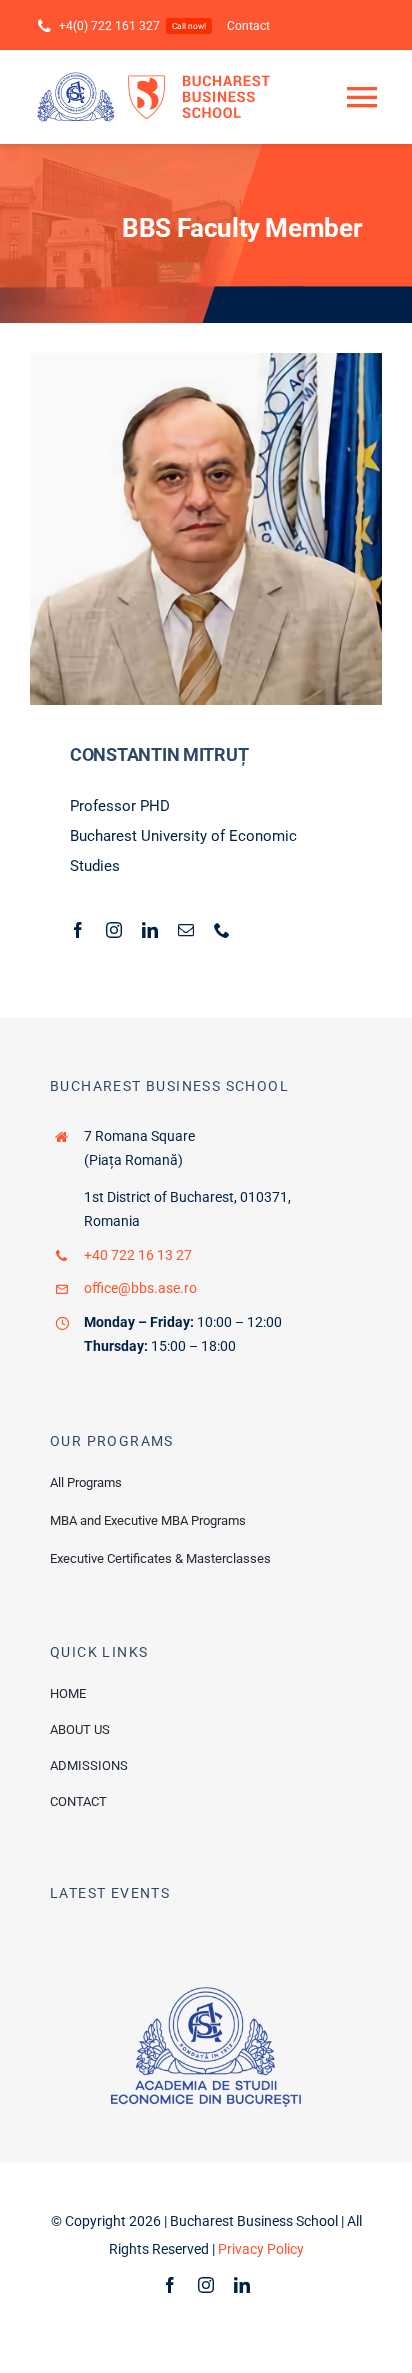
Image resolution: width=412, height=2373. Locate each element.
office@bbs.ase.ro (140, 1288)
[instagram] (206, 2285)
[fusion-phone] (222, 930)
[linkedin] (242, 2285)
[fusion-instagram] (114, 930)
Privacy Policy (261, 2249)
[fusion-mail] (186, 930)
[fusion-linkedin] (150, 930)
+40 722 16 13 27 (138, 1255)
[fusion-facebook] (78, 930)
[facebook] (170, 2285)
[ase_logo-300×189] (206, 1994)
